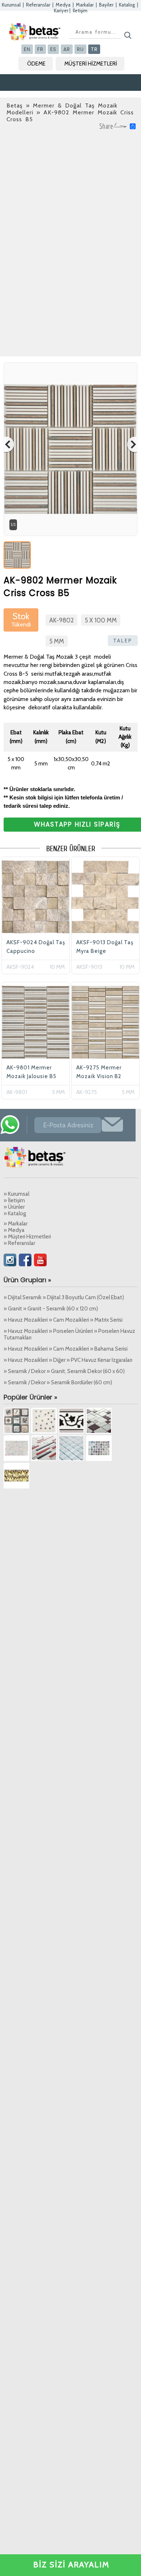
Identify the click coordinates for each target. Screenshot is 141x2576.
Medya (63, 5)
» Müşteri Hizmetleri (27, 1237)
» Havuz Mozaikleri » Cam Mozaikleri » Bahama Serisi (66, 1349)
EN (27, 49)
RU (80, 49)
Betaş (15, 105)
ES (53, 49)
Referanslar (38, 5)
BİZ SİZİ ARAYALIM (71, 2565)
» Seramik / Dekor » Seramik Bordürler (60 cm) (58, 1382)
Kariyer (61, 10)
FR (40, 49)
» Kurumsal (16, 1194)
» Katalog (15, 1213)
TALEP (123, 641)
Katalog (127, 5)
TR (94, 49)
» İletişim (14, 1200)
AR (67, 49)
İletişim (80, 10)
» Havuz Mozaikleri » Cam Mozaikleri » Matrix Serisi (63, 1320)
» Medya (14, 1230)
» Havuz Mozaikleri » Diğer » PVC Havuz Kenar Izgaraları (68, 1360)
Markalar (85, 5)
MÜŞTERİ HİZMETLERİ (91, 64)
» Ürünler (14, 1207)
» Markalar (16, 1224)
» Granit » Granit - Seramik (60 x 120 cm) (51, 1309)
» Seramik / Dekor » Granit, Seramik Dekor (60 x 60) (64, 1371)
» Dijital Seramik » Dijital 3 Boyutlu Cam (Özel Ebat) (64, 1297)
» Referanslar (19, 1243)
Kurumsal (11, 5)
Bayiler (106, 5)
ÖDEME (36, 64)
